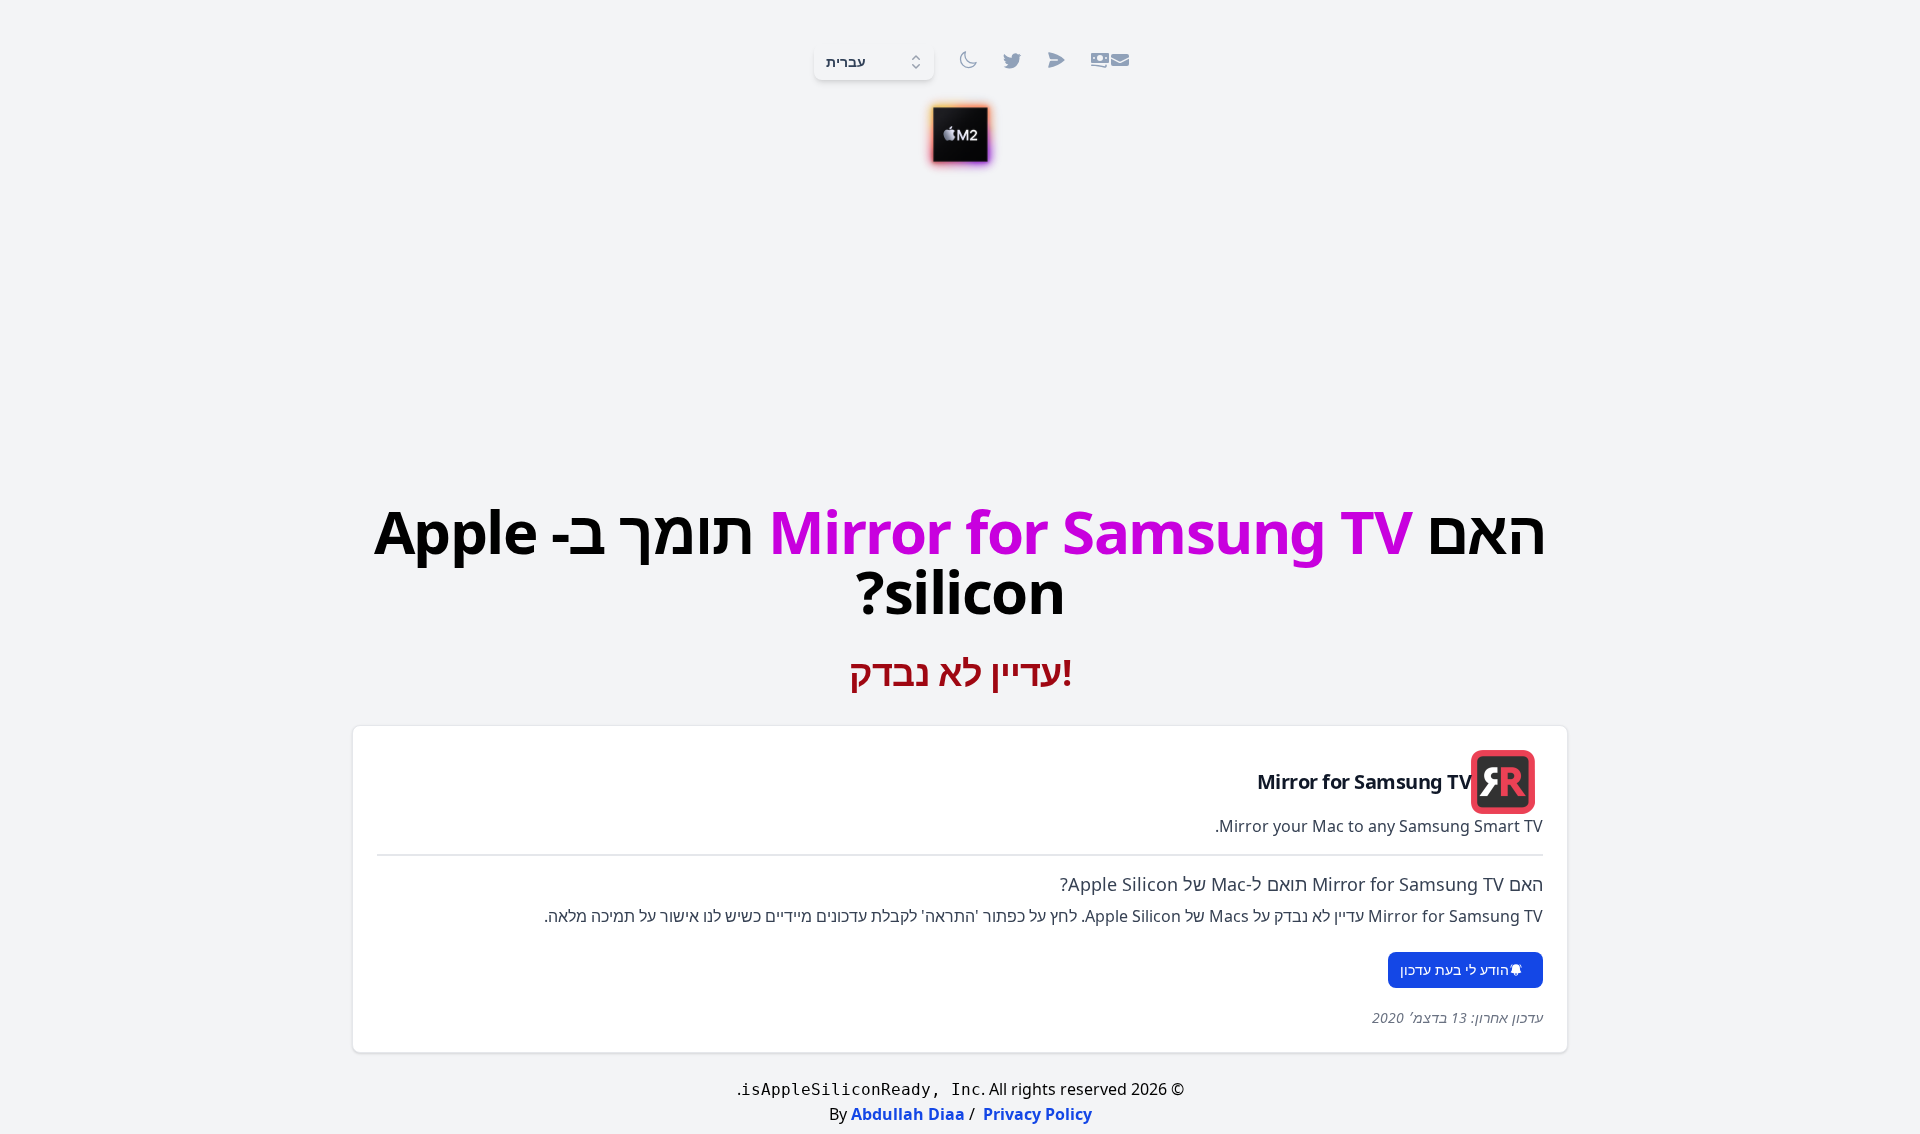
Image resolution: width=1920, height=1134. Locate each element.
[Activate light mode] (968, 60)
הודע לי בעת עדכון (1454, 969)
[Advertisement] (960, 327)
